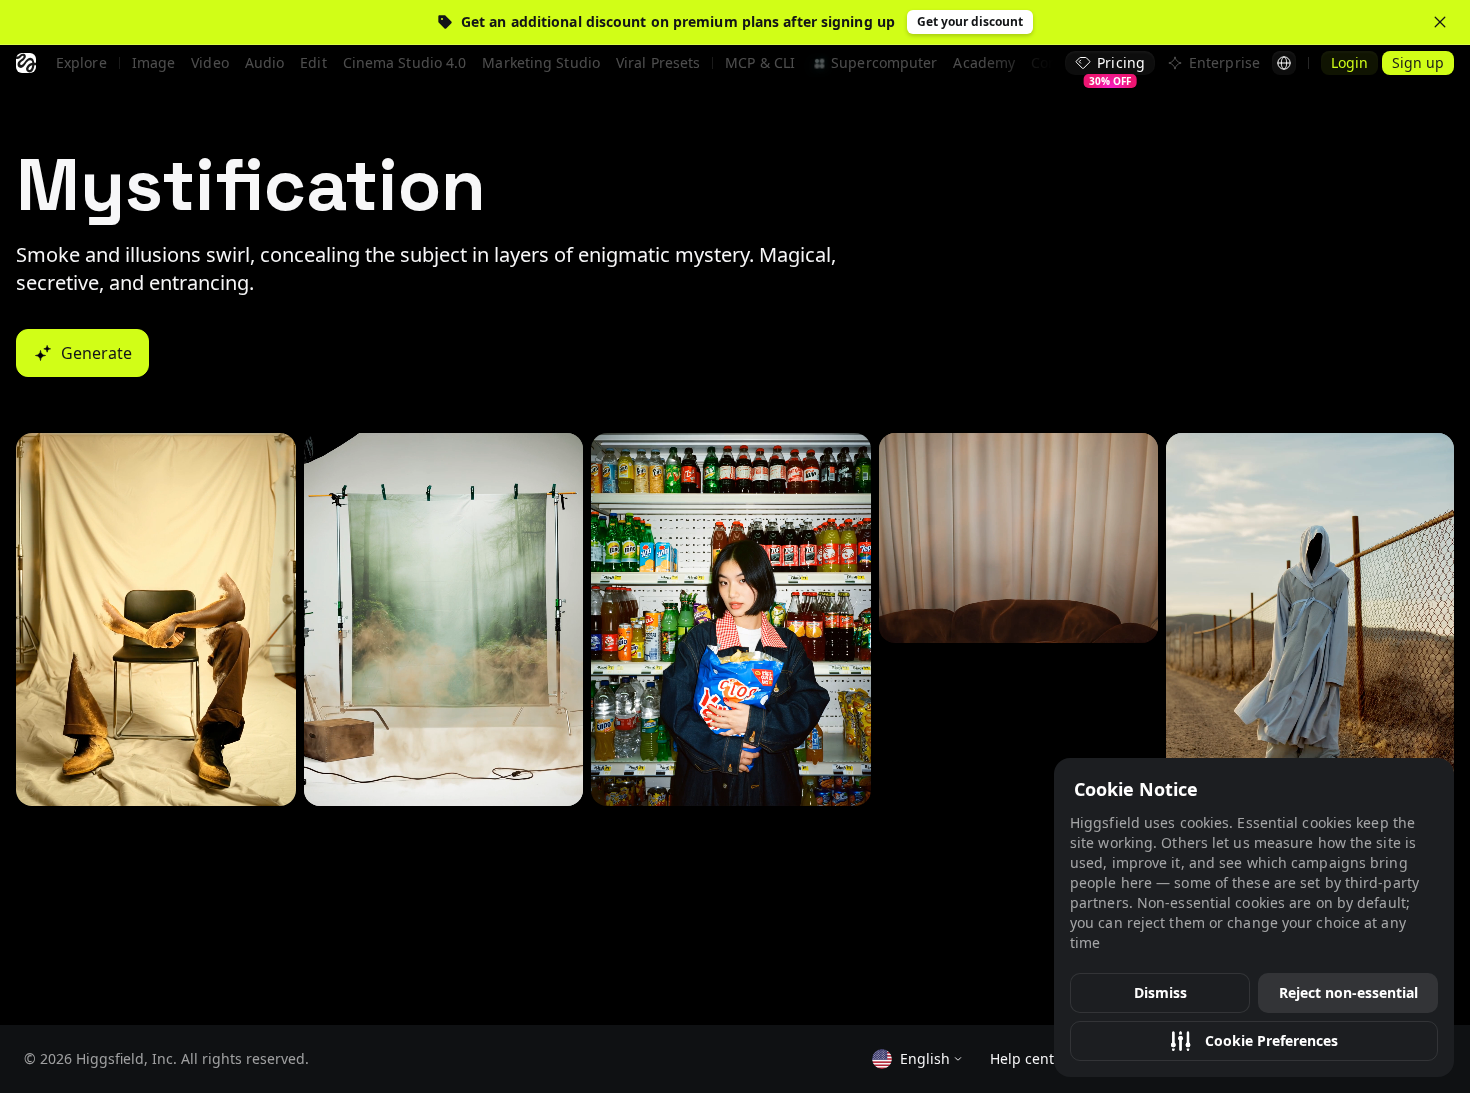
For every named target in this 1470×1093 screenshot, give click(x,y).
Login (1349, 62)
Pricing (1117, 64)
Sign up (1418, 62)
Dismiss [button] (1160, 992)
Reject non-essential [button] (1348, 992)
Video (210, 62)
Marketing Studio (541, 62)
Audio (265, 62)
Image (154, 62)
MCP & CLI (760, 62)
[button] (1254, 1041)
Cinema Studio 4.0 (405, 62)
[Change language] (1284, 63)
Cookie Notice (1136, 789)
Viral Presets (658, 62)
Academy (984, 62)
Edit (313, 62)
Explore (81, 62)
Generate (96, 353)
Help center (1029, 1058)
